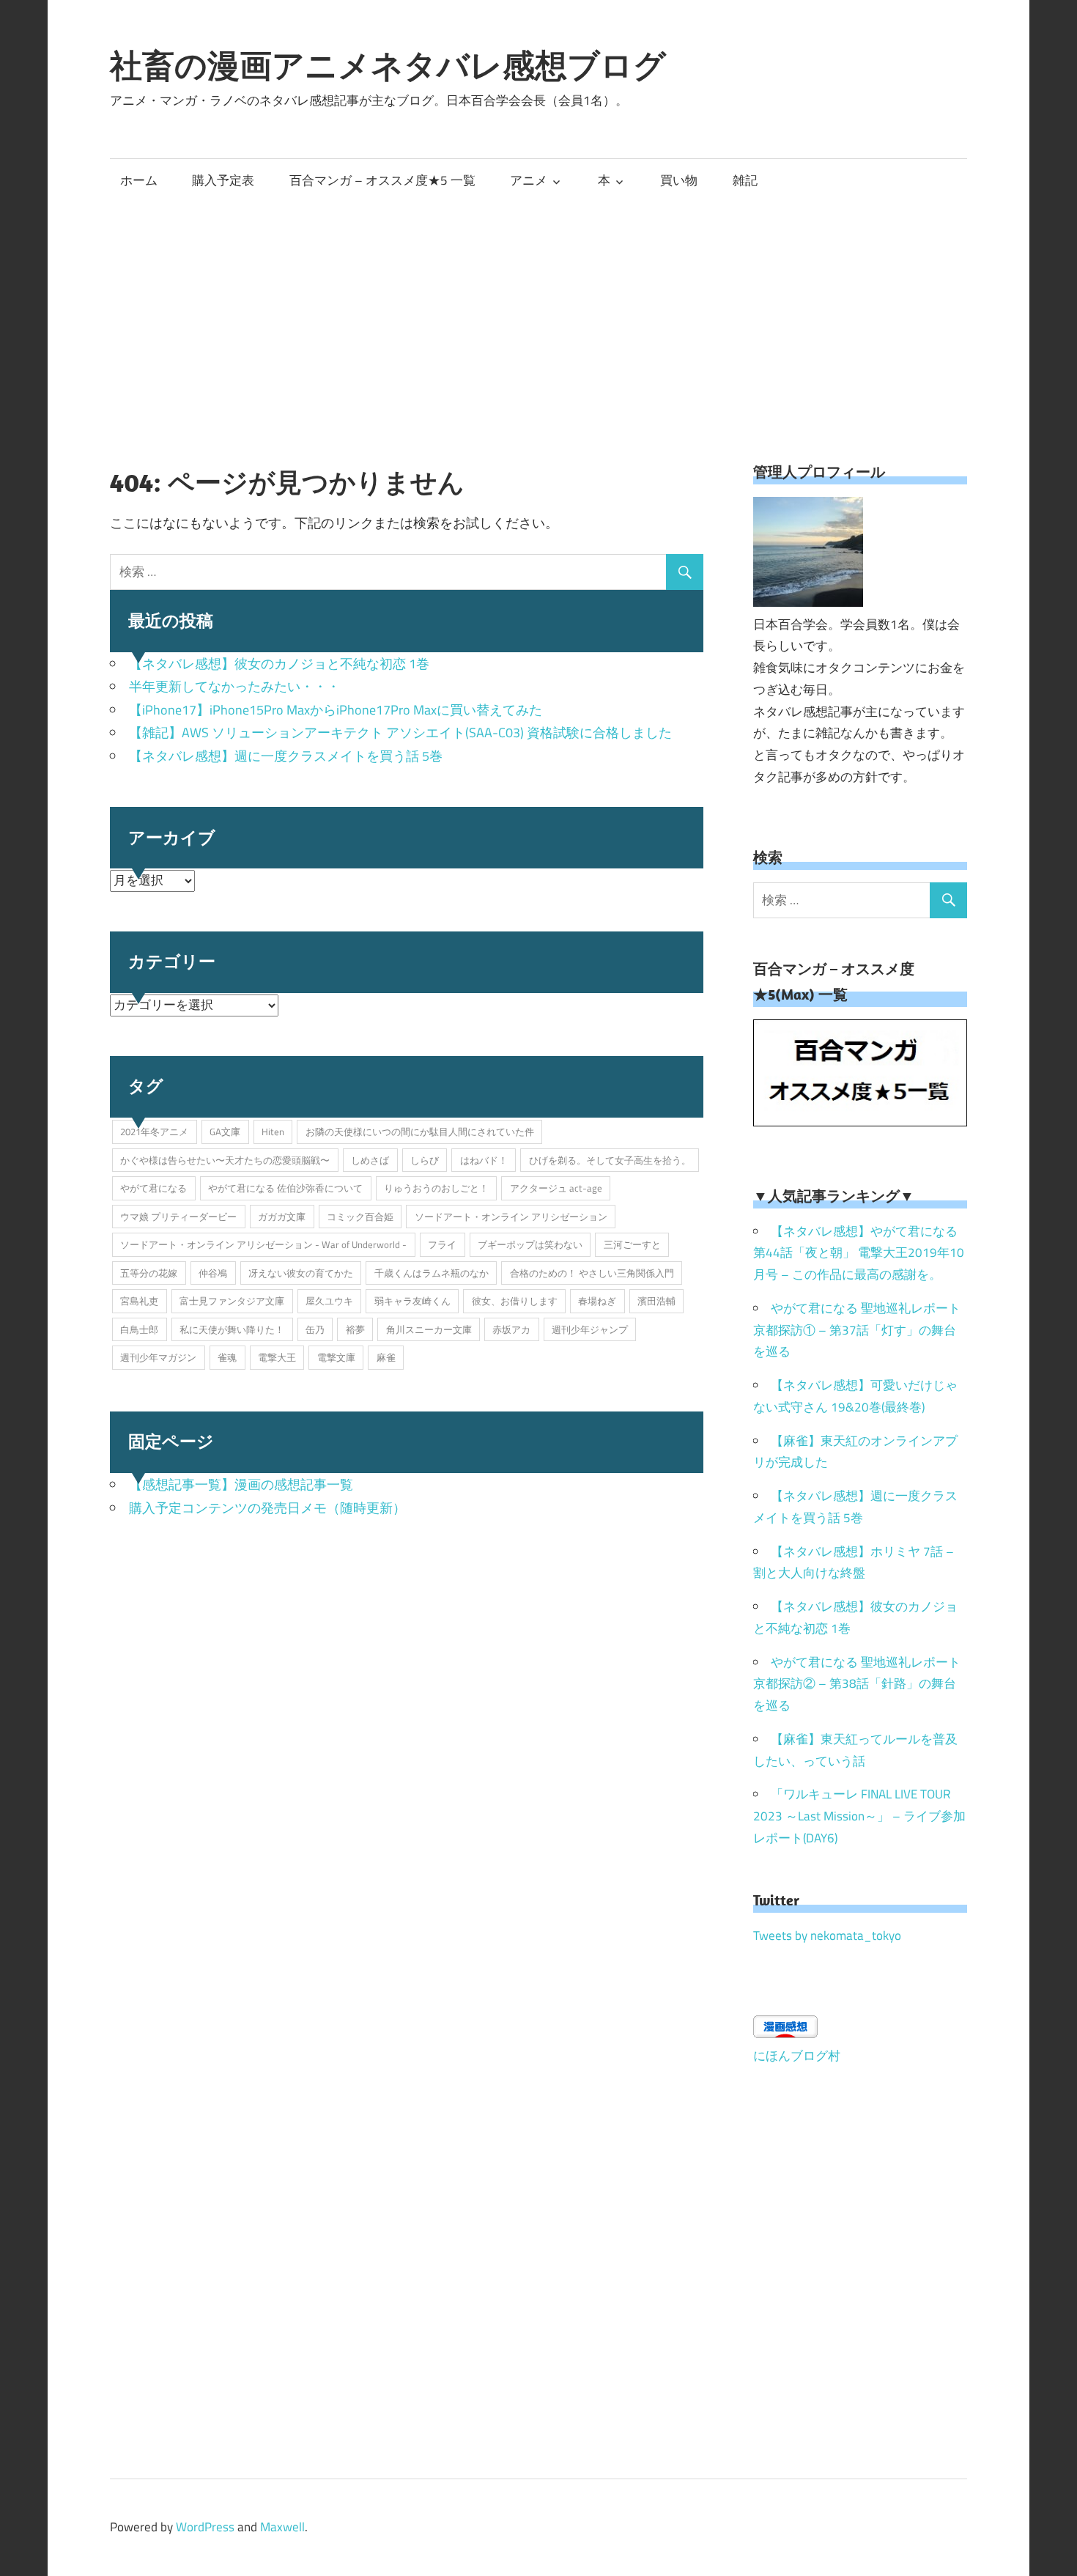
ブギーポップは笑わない (530, 1244)
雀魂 (227, 1357)
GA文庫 (225, 1132)
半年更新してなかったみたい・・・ (234, 686)
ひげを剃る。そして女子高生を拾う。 (610, 1160)
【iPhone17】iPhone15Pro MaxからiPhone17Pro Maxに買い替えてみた (336, 710)
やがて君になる (153, 1188)
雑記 (745, 180)
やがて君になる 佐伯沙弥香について (285, 1188)
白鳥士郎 (139, 1329)
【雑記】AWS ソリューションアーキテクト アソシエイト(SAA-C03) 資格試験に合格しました (400, 732)
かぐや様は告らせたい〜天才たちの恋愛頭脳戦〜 (225, 1160)
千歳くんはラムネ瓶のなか (432, 1273)
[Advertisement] (538, 311)
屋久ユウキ (329, 1301)
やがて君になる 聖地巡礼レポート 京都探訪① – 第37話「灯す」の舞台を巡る (857, 1330)
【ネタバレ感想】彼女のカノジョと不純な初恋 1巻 (279, 664)
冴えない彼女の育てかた (301, 1273)
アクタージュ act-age (556, 1188)
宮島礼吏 (139, 1301)
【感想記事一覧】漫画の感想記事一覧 (241, 1484)
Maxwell (282, 2527)
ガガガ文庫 (282, 1217)
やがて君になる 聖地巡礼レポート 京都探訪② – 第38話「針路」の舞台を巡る (857, 1684)
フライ (442, 1244)
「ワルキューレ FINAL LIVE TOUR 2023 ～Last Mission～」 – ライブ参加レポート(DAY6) (859, 1816)
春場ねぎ (597, 1301)
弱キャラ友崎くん (412, 1301)
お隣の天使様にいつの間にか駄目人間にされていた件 (420, 1132)
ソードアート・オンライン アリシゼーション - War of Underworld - (263, 1244)
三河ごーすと (632, 1244)
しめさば (370, 1160)
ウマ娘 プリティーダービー (178, 1217)
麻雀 (386, 1357)
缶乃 (315, 1329)
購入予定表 (223, 180)
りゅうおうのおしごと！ (436, 1188)
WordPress (205, 2527)
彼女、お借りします (515, 1301)
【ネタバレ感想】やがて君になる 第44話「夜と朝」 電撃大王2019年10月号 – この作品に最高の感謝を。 (859, 1253)
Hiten (273, 1132)
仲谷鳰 (213, 1273)
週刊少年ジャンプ (590, 1329)
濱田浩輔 (656, 1301)
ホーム (139, 180)
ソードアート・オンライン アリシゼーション (511, 1217)
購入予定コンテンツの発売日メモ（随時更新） (267, 1508)
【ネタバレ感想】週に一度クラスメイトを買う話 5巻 (286, 756)
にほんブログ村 (797, 2056)
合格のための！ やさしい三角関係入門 (592, 1273)
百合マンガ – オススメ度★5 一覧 (382, 180)
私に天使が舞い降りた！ (232, 1329)
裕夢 (355, 1329)
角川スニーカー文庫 (429, 1329)
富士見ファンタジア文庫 (232, 1301)
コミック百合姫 (360, 1217)
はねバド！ (484, 1160)
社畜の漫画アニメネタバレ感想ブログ (388, 65)
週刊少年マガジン (158, 1357)
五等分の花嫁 (149, 1273)
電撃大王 (277, 1357)
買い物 (679, 180)
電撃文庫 (336, 1357)
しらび (425, 1160)
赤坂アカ (511, 1329)
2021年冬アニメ (154, 1132)
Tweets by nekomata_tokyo (827, 1935)
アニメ (529, 180)
